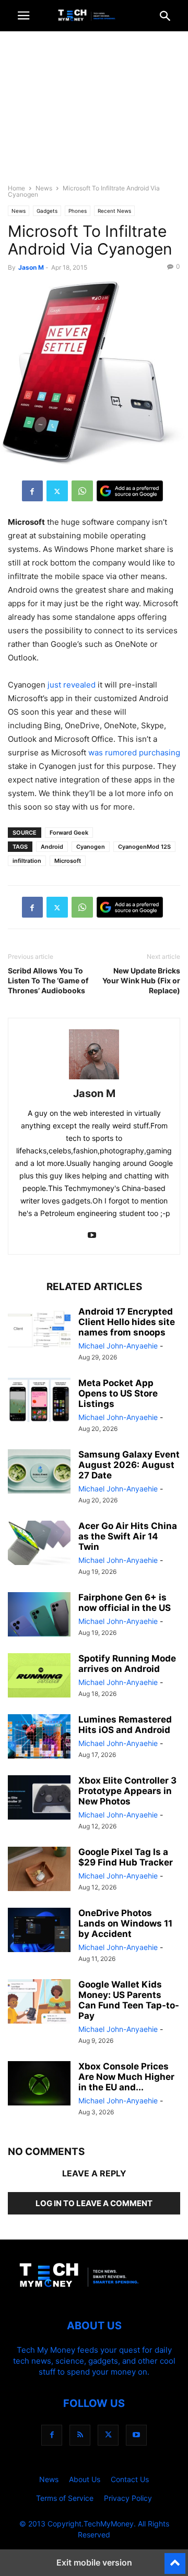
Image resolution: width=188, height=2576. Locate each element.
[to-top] (175, 2559)
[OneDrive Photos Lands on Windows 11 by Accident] (39, 1931)
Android (52, 847)
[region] (94, 112)
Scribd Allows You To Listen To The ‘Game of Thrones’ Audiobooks (48, 980)
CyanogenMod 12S (144, 847)
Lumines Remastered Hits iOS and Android (125, 1725)
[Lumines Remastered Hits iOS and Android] (39, 1738)
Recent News (114, 211)
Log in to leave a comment (94, 2203)
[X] (57, 491)
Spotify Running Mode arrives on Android (127, 1664)
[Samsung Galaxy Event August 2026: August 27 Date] (39, 1473)
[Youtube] (92, 1236)
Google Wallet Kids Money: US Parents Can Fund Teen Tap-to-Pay (129, 2000)
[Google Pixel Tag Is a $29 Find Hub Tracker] (39, 1870)
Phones (78, 211)
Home (16, 188)
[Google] (130, 491)
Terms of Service (65, 2498)
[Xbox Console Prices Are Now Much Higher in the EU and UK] (39, 2085)
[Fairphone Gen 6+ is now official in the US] (39, 1616)
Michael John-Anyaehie (118, 1346)
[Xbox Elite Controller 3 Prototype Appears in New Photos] (39, 1799)
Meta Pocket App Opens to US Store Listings (118, 1393)
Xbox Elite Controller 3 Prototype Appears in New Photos (127, 1791)
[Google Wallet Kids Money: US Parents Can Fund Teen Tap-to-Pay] (39, 2003)
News (44, 188)
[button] (23, 16)
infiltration (27, 861)
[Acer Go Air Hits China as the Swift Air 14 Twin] (39, 1544)
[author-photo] (94, 1079)
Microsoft (68, 861)
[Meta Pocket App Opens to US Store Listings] (39, 1401)
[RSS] (80, 2435)
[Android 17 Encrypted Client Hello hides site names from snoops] (39, 1330)
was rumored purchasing (134, 753)
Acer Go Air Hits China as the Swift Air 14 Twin (128, 1536)
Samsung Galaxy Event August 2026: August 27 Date (129, 1465)
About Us (85, 2479)
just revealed (72, 685)
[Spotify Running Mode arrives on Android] (39, 1677)
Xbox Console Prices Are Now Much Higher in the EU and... (126, 2077)
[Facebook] (32, 491)
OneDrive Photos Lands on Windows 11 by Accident (125, 1923)
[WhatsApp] (82, 491)
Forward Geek (69, 833)
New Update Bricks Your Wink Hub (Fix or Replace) (141, 980)
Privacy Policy (128, 2498)
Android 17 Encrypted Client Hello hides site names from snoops (127, 1322)
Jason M (31, 267)
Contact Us (130, 2479)
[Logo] (94, 2294)
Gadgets (47, 211)
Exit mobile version (94, 2562)
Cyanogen (91, 847)
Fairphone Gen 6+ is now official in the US (125, 1603)
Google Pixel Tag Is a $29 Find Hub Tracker (126, 1857)
